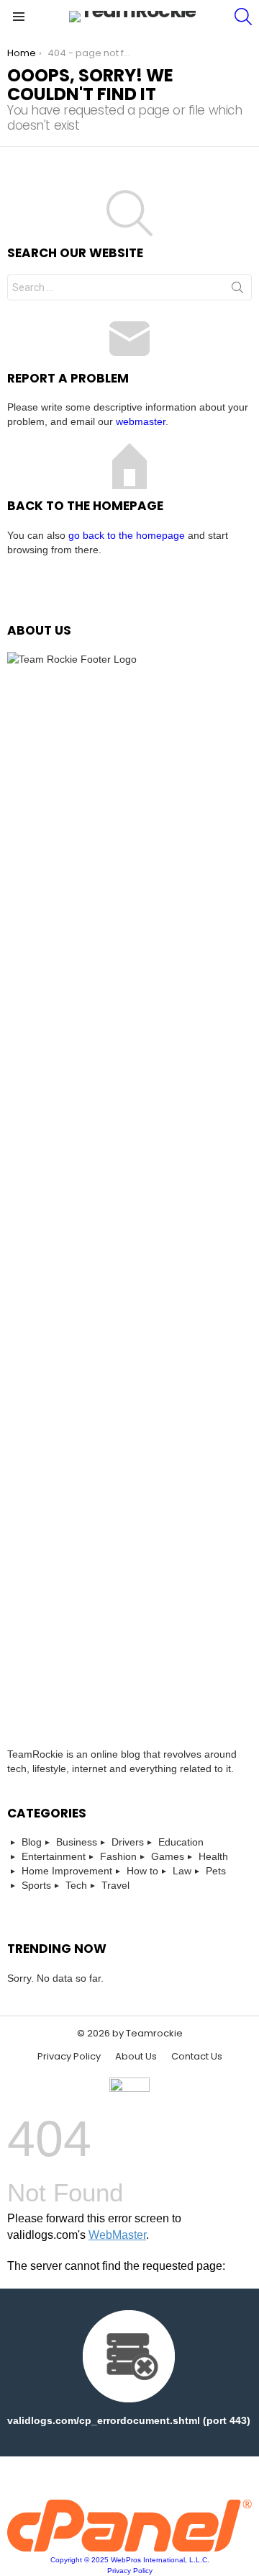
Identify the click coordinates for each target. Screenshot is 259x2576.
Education (181, 1842)
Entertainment (54, 1856)
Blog (32, 1842)
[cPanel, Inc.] (129, 2548)
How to (142, 1871)
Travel (115, 1885)
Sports (36, 1885)
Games (168, 1856)
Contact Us (197, 2057)
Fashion (118, 1856)
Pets (216, 1871)
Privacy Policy (69, 2057)
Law (182, 1871)
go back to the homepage (127, 535)
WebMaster (117, 2235)
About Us (136, 2057)
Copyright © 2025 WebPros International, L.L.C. (130, 2560)
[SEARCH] (243, 17)
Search (237, 290)
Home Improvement (67, 1871)
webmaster (141, 421)
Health (213, 1856)
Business (77, 1842)
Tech (76, 1885)
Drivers (128, 1842)
